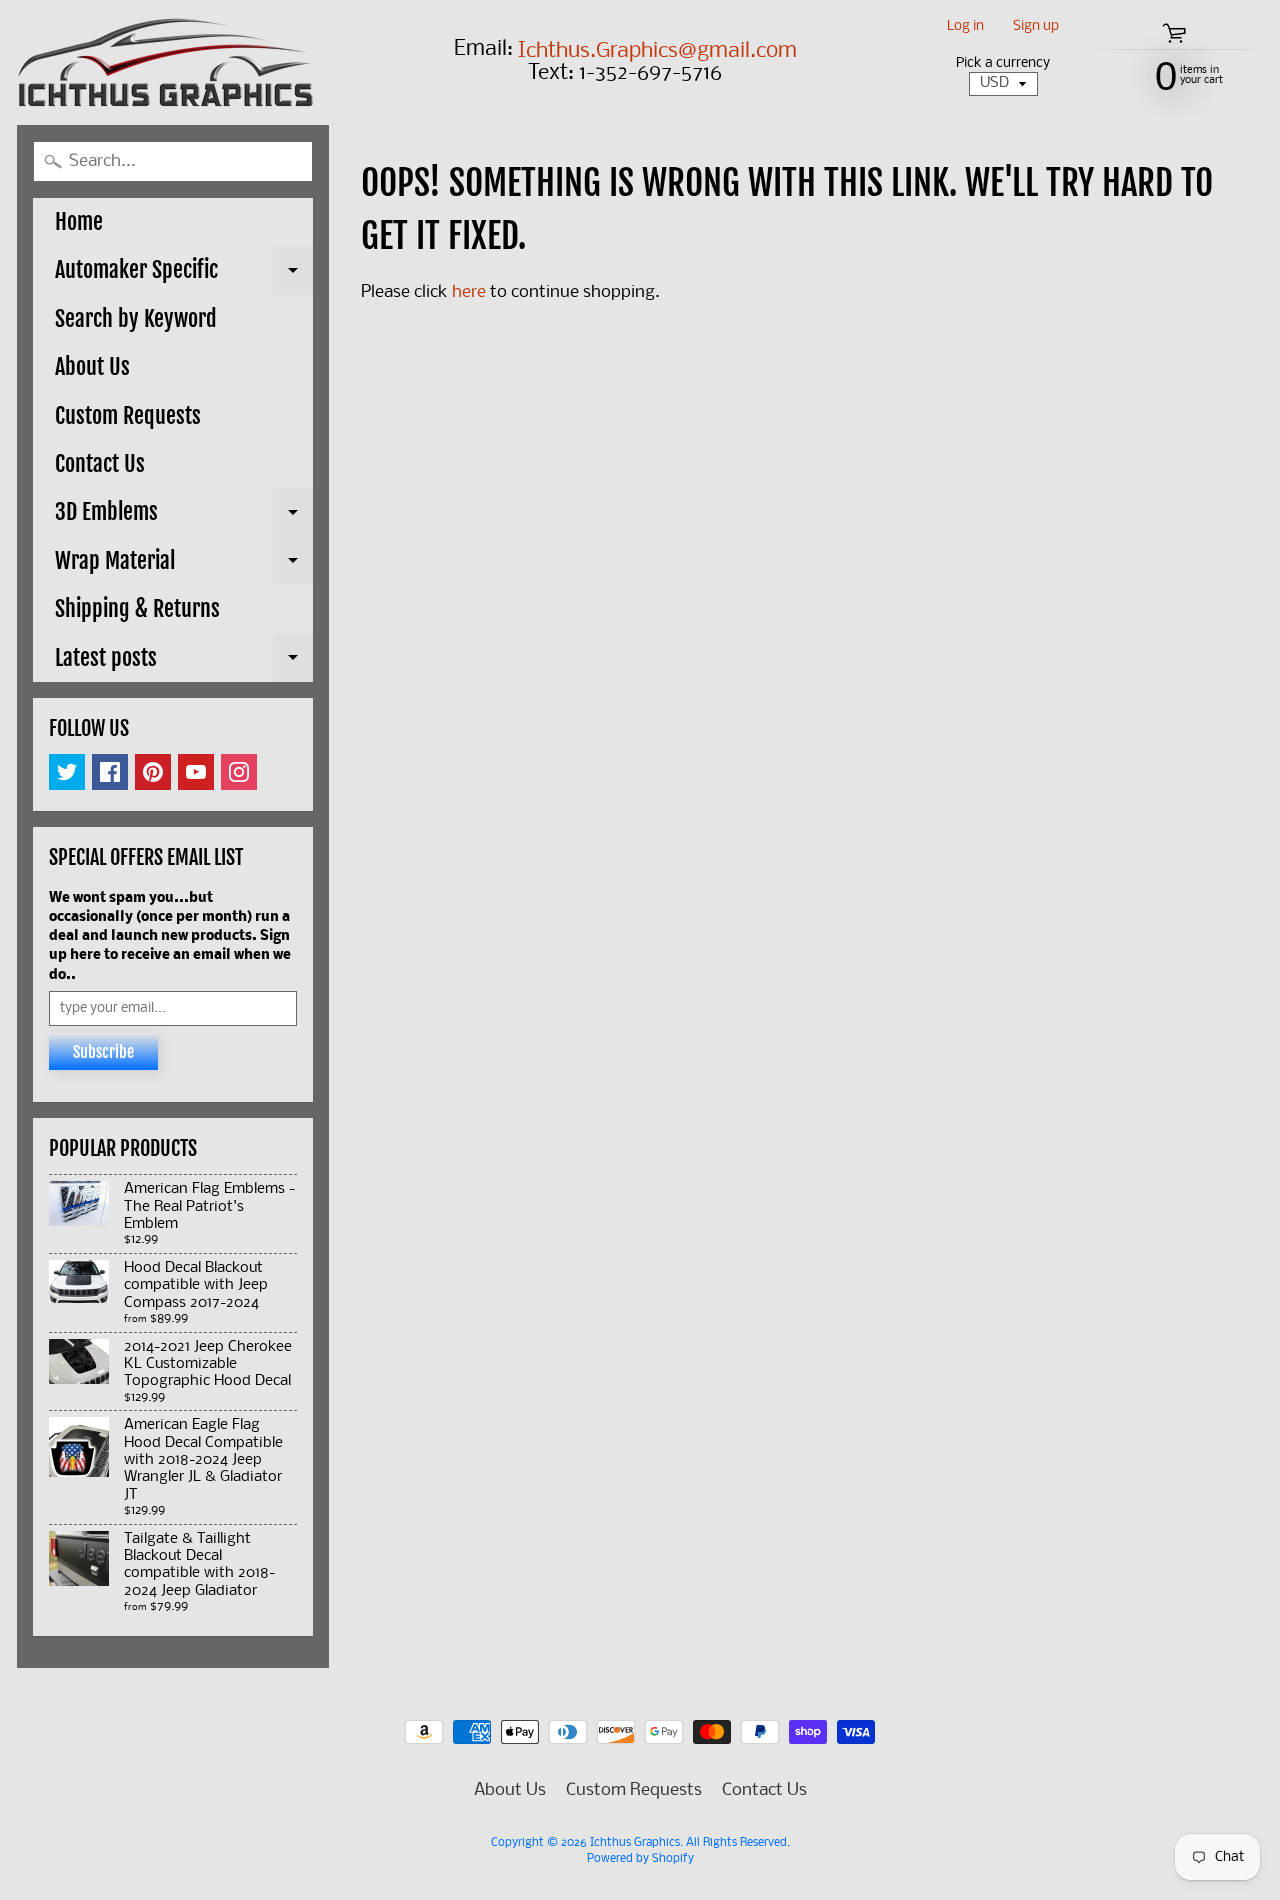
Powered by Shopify (640, 1859)
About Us (92, 366)
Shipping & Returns (137, 608)
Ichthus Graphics (635, 1843)
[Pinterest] (153, 772)
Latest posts (184, 663)
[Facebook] (110, 772)
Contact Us (100, 463)
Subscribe (103, 1052)
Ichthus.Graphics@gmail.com (657, 52)
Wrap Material (184, 566)
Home (79, 221)
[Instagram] (239, 772)
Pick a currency (1003, 63)
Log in (965, 27)
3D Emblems (184, 517)
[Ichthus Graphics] (166, 62)
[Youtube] (196, 772)
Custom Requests (128, 415)
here (469, 292)
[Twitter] (67, 772)
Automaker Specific (184, 275)
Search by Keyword (136, 318)
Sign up (1036, 27)
